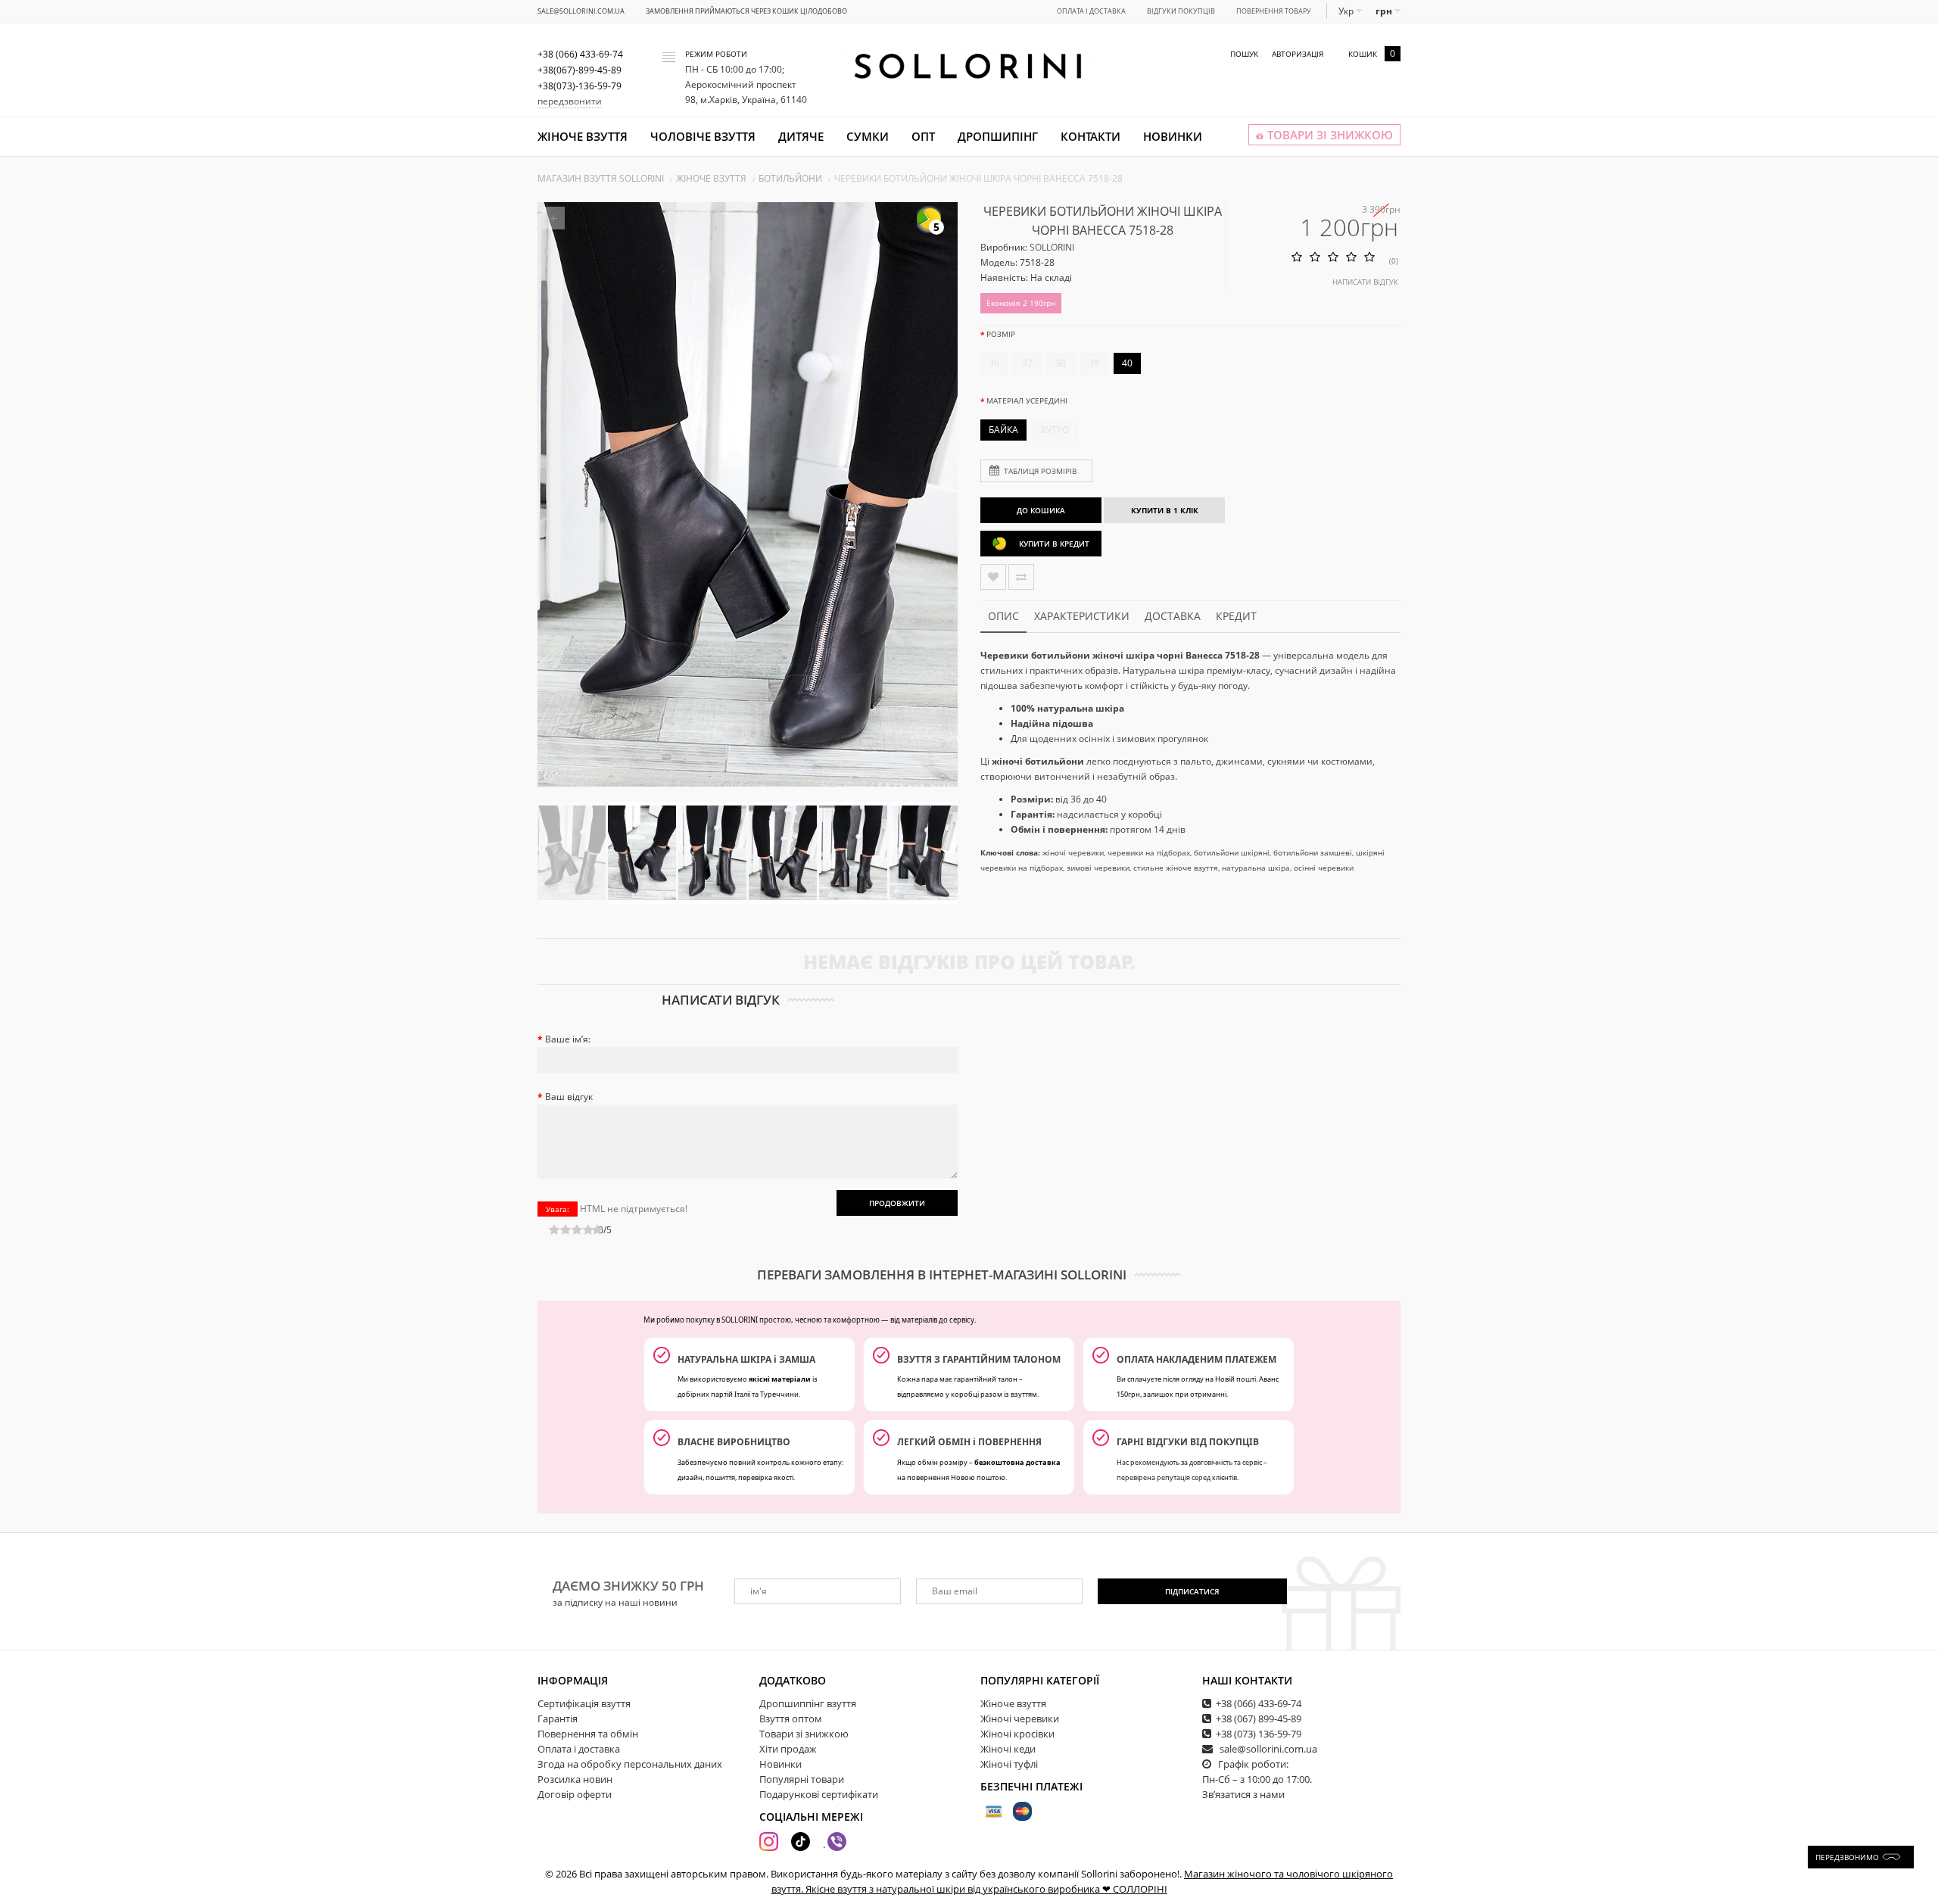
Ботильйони (790, 178)
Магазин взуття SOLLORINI (601, 178)
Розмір (1001, 334)
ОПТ (923, 136)
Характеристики (1082, 616)
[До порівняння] (1021, 577)
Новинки (1173, 136)
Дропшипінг (998, 136)
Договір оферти (575, 1794)
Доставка (1173, 616)
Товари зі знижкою (804, 1734)
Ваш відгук (569, 1097)
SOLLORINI (1052, 247)
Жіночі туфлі (1009, 1764)
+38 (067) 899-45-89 (1259, 1719)
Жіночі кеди (1008, 1749)
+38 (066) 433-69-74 (1259, 1703)
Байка (1003, 430)
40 (1127, 363)
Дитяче (801, 136)
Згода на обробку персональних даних (630, 1764)
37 (1027, 363)
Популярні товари (802, 1779)
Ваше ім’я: (568, 1039)
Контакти (1091, 136)
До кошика (1041, 510)
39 (1094, 363)
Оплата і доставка (1091, 11)
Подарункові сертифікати (819, 1794)
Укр (1347, 11)
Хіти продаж (788, 1749)
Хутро (1055, 430)
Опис (1003, 616)
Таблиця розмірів (1040, 471)
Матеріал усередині (1027, 400)
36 (994, 363)
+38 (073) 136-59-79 (1259, 1734)
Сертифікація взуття (584, 1703)
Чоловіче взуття (703, 136)
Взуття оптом (791, 1719)
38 (1061, 363)
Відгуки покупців (1181, 11)
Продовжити (897, 1203)
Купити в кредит (1054, 544)
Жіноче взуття (583, 136)
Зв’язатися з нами (1243, 1794)
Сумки (868, 136)
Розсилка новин (575, 1779)
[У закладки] (993, 577)
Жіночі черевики (1020, 1719)
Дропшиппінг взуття (808, 1703)
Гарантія (558, 1719)
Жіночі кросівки (1017, 1734)
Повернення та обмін (588, 1734)
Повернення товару (1274, 11)
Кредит (1236, 616)
